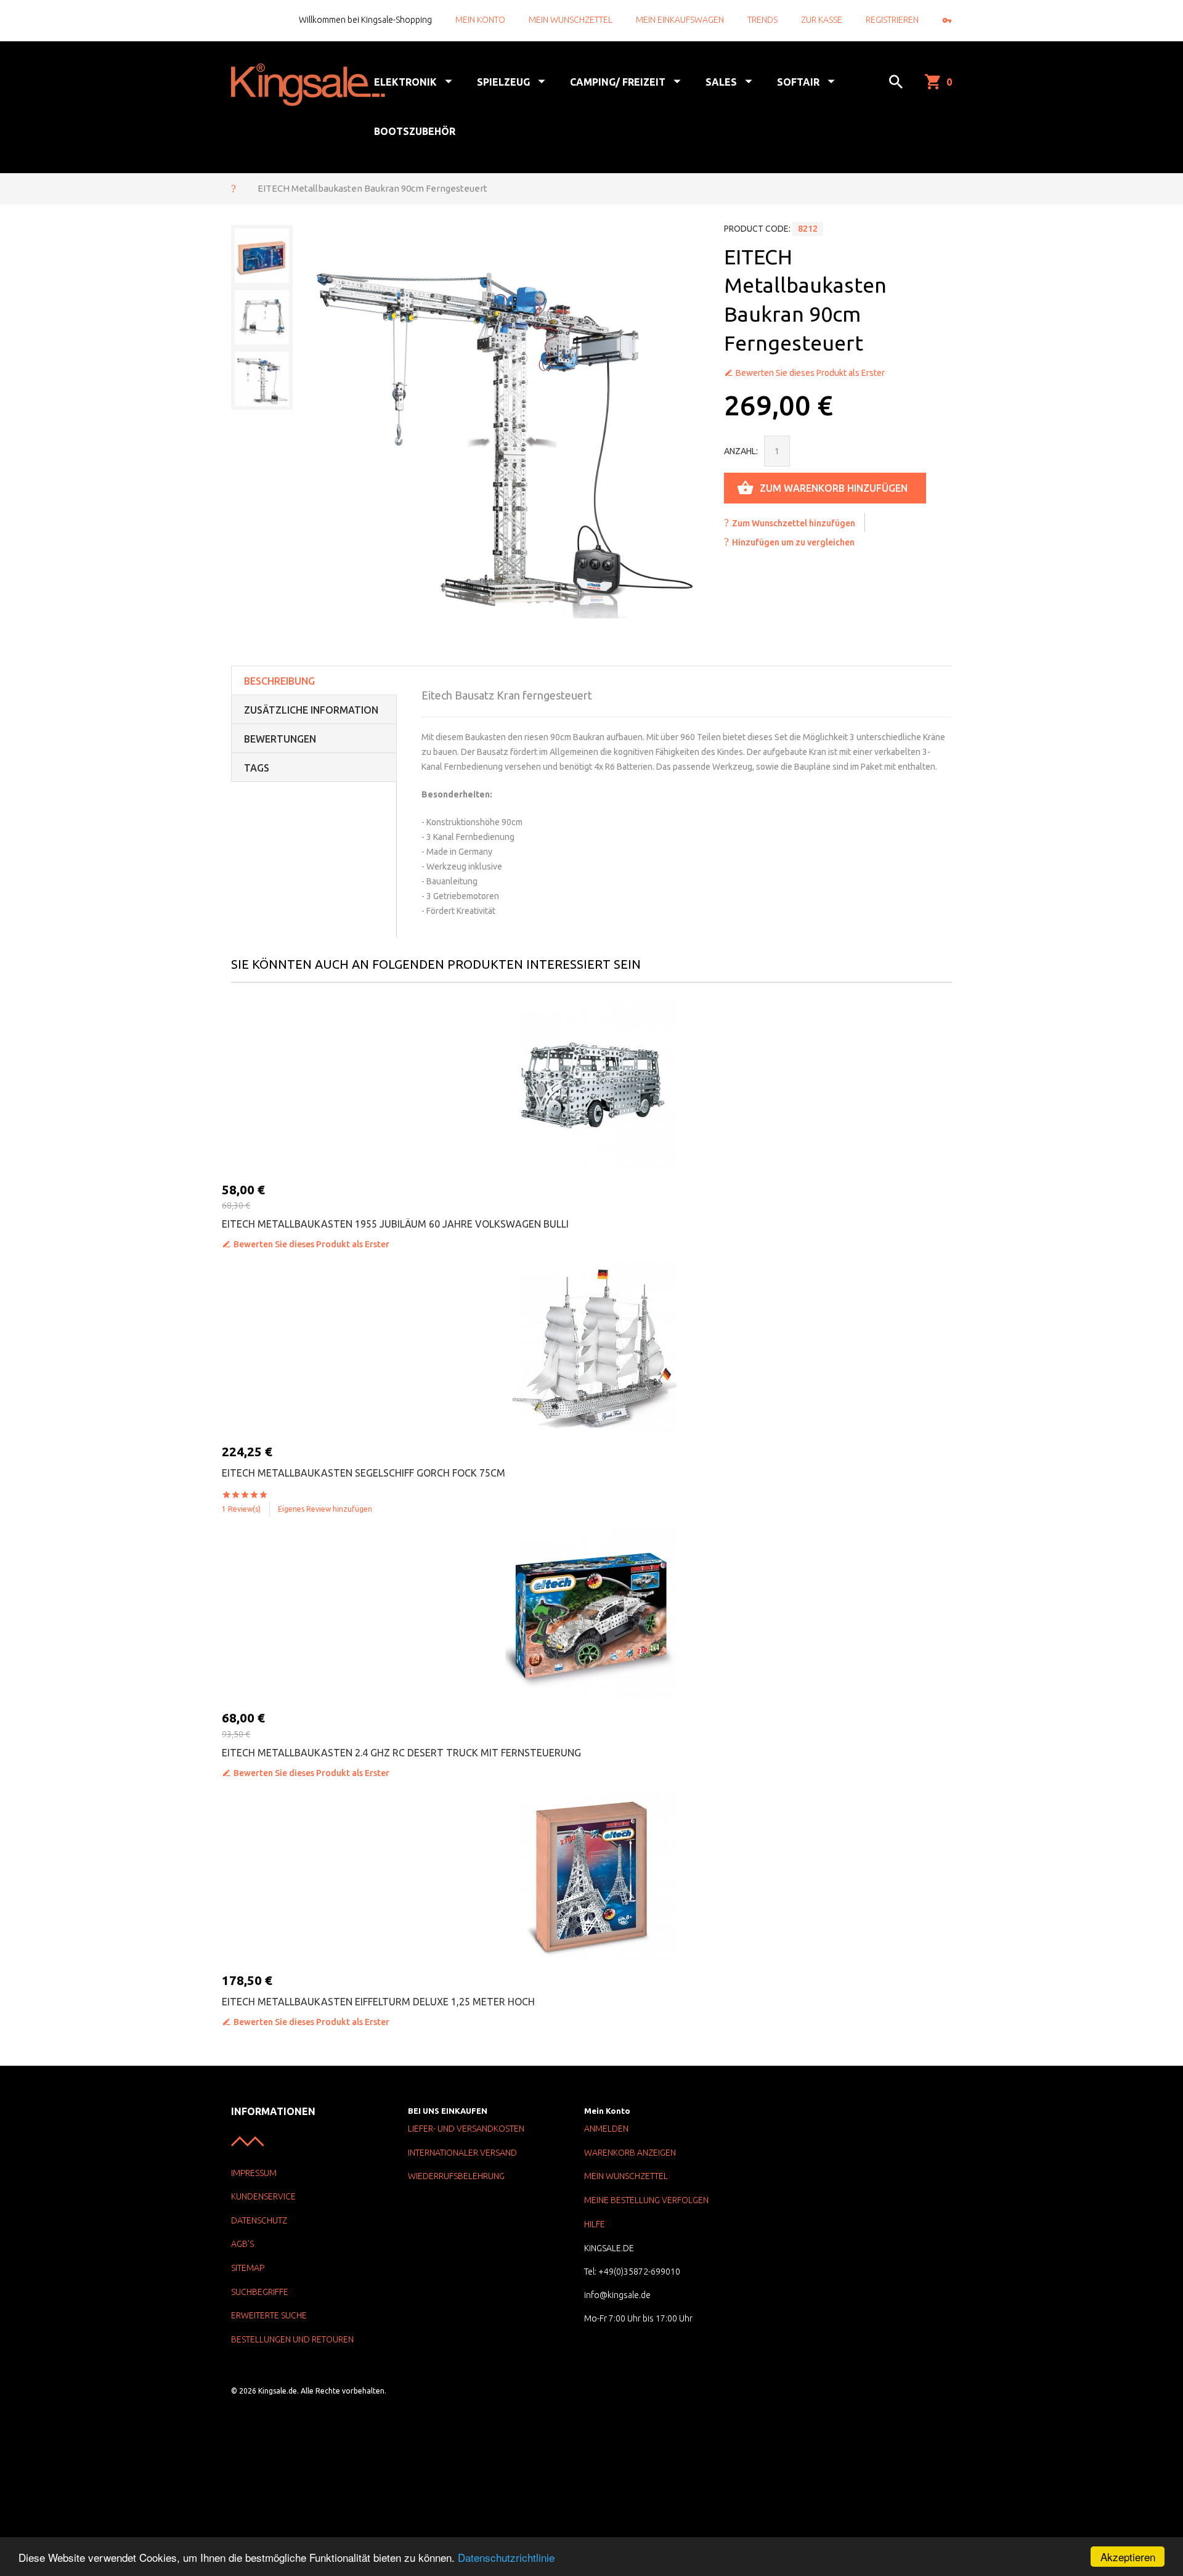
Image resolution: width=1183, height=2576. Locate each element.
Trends (762, 20)
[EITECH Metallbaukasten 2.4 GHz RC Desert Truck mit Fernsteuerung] (591, 1613)
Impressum (254, 2173)
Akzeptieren (1128, 2557)
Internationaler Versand (462, 2153)
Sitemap (248, 2268)
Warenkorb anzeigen (630, 2153)
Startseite (234, 188)
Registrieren (892, 20)
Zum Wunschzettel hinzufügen (794, 523)
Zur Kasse (822, 20)
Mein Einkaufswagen (680, 20)
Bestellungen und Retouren (292, 2339)
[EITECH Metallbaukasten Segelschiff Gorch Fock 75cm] (591, 1347)
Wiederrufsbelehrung (456, 2176)
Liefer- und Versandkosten (466, 2129)
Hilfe (595, 2224)
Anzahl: (741, 451)
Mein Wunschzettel (571, 20)
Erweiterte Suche (269, 2315)
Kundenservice (263, 2196)
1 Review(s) (241, 1509)
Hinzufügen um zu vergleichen (793, 542)
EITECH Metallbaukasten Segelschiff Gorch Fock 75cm (364, 1473)
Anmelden (606, 2129)
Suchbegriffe (260, 2292)
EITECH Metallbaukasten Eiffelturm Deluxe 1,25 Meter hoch (378, 2002)
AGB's (242, 2244)
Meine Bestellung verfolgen (646, 2200)
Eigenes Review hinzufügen (325, 1509)
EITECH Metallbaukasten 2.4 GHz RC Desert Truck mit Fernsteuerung (401, 1753)
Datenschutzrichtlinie (506, 2557)
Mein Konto (480, 20)
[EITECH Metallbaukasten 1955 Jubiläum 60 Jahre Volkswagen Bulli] (591, 1085)
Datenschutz (259, 2220)
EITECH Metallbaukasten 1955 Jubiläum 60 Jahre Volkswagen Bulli (395, 1224)
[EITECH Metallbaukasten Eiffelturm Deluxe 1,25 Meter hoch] (591, 1875)
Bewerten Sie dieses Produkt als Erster (810, 373)
